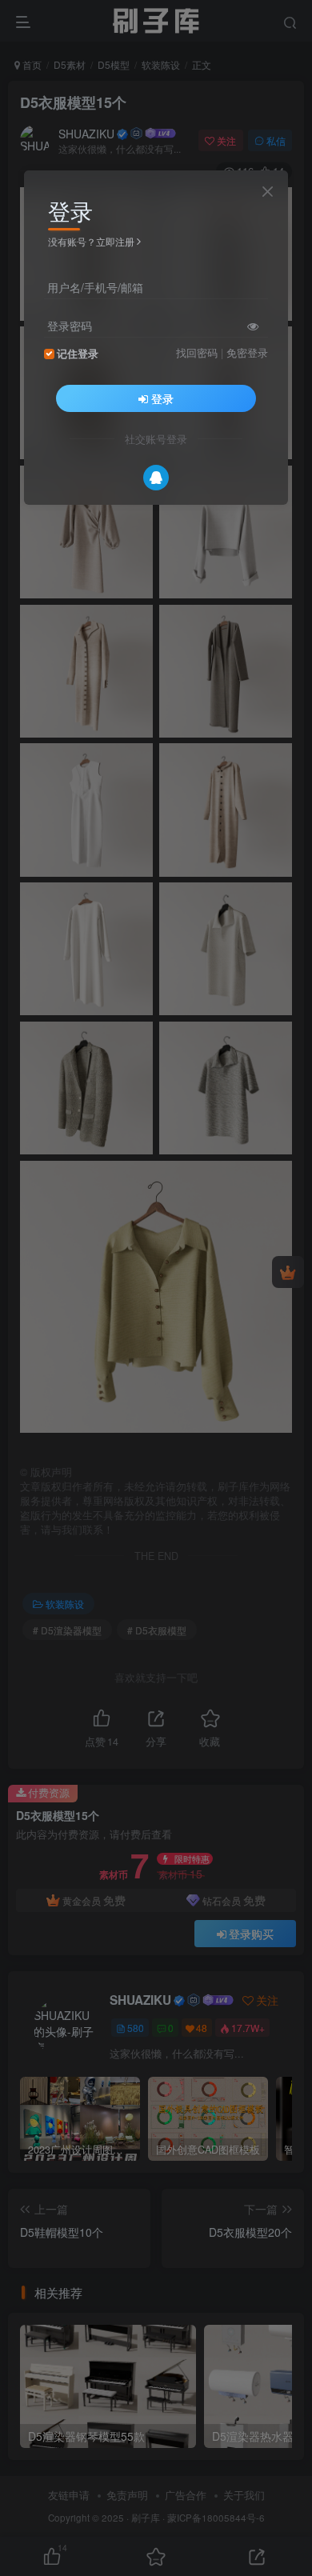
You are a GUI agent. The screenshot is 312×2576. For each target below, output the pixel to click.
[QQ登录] (156, 478)
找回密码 (197, 353)
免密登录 (247, 353)
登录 (162, 398)
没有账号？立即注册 (91, 241)
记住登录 (78, 354)
